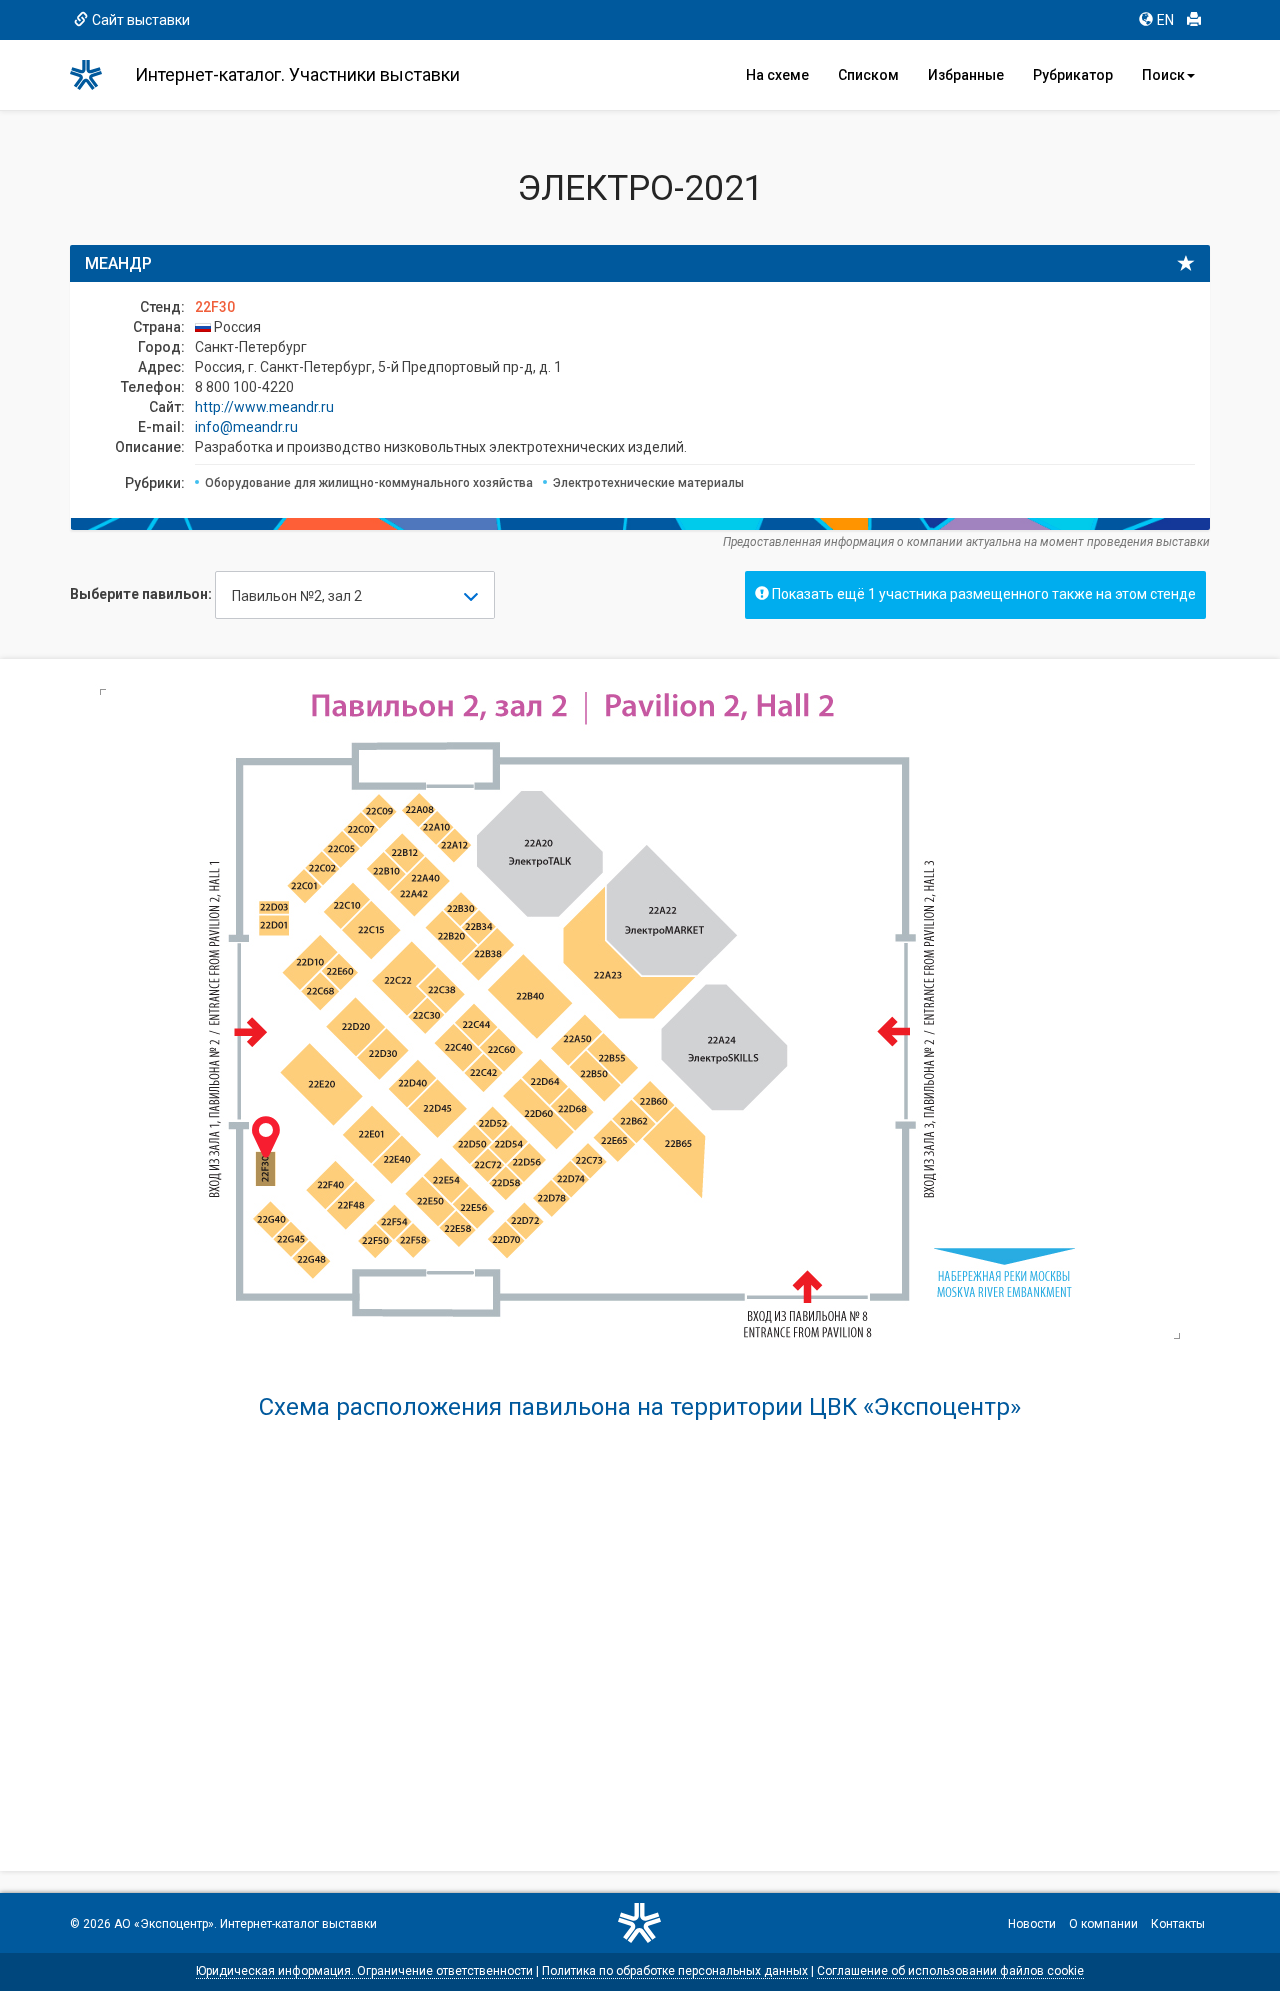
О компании (1103, 1924)
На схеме (777, 75)
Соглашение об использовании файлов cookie (950, 1971)
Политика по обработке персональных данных (675, 1971)
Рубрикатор (1073, 75)
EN (1165, 20)
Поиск (1163, 75)
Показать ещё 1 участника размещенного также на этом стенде (982, 594)
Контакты (1178, 1924)
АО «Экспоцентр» (164, 1924)
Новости (1032, 1924)
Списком (868, 75)
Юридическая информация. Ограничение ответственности (364, 1971)
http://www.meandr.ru (264, 407)
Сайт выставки (141, 20)
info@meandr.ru (246, 427)
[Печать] (1194, 20)
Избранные (966, 75)
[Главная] (95, 75)
